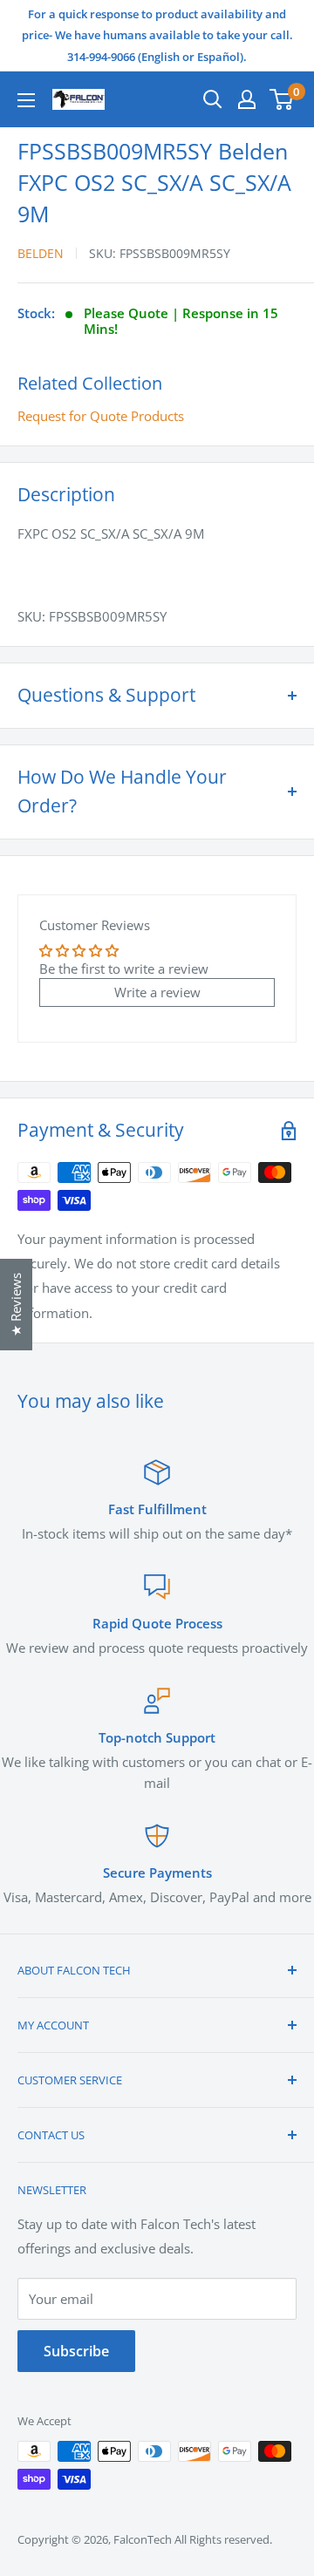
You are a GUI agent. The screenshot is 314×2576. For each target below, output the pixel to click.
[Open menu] (26, 100)
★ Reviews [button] (16, 1305)
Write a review (157, 992)
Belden (41, 253)
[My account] (247, 99)
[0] (282, 99)
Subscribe (76, 2351)
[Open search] (213, 99)
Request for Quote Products (101, 416)
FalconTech (143, 2539)
